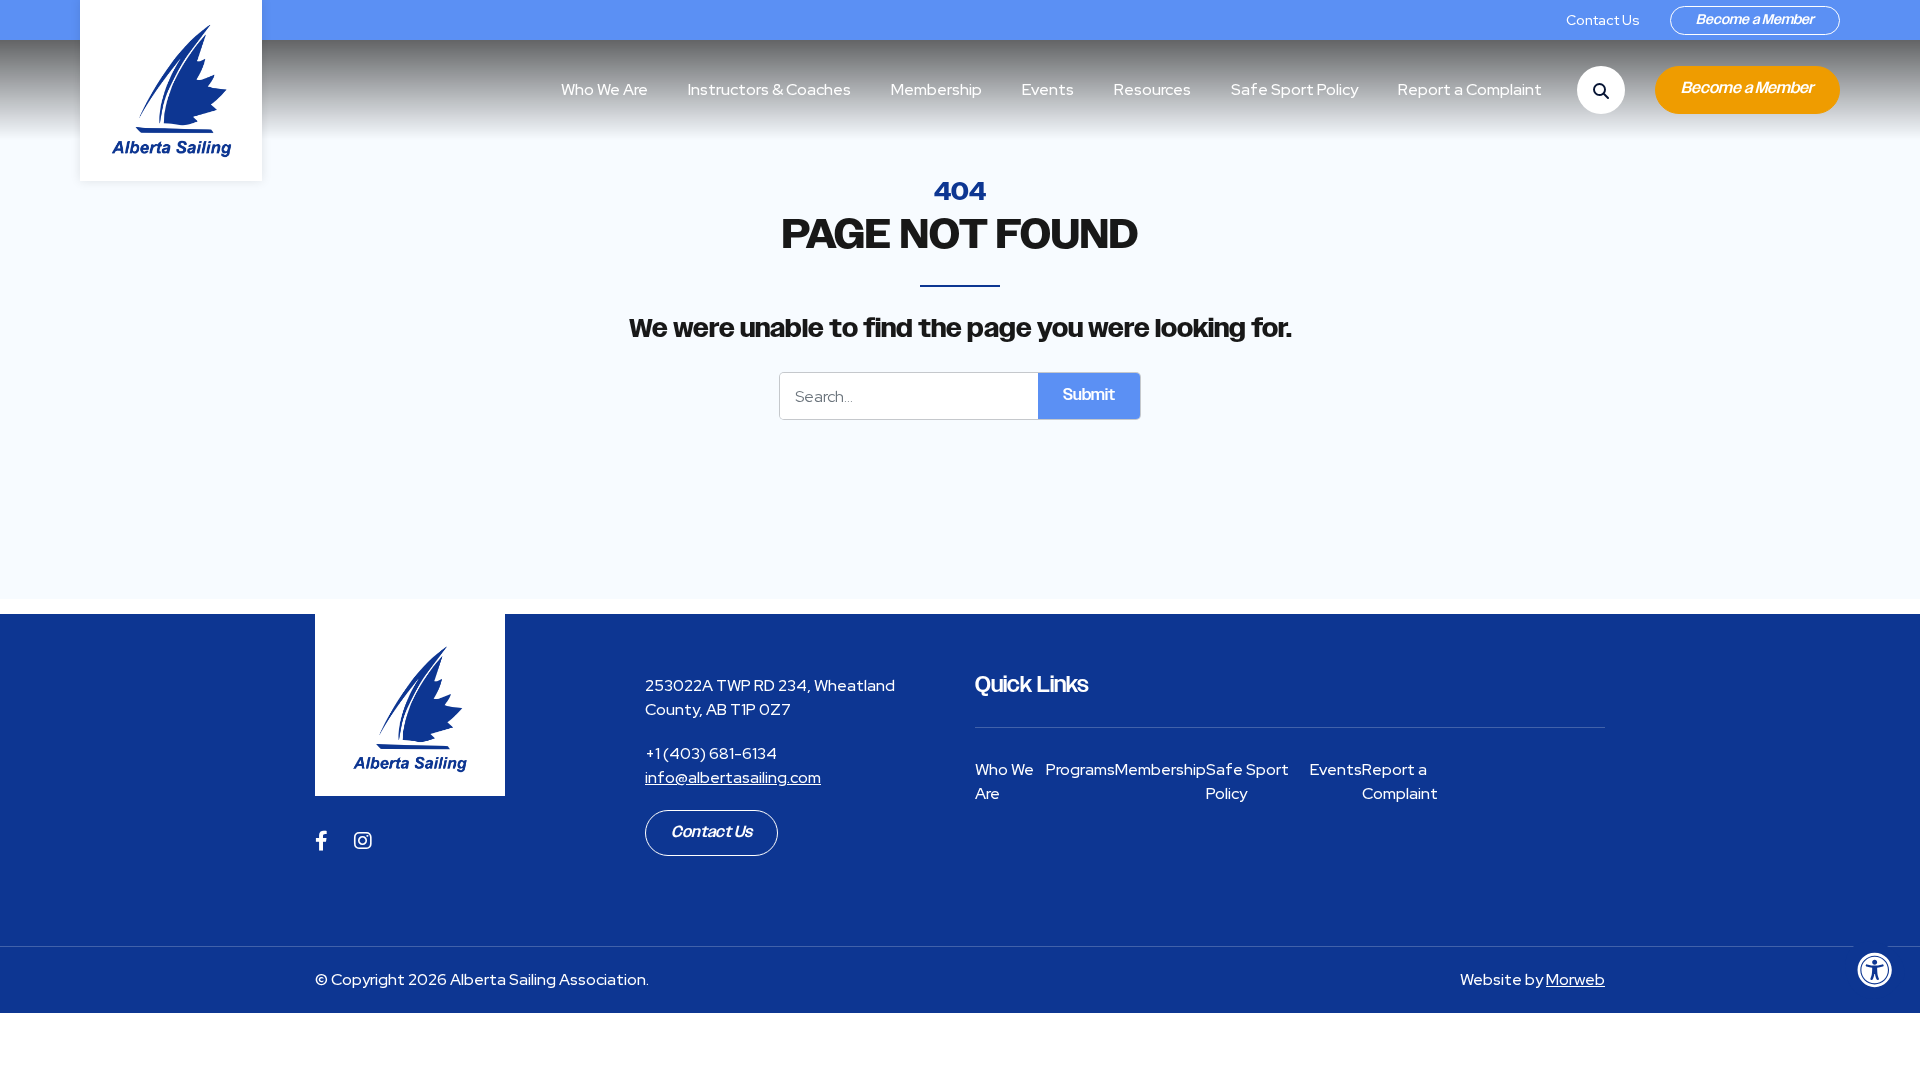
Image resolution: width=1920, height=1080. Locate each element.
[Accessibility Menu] (1875, 970)
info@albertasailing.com (733, 777)
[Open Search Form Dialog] (1601, 90)
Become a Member (1755, 20)
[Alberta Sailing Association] (410, 705)
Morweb (1575, 979)
